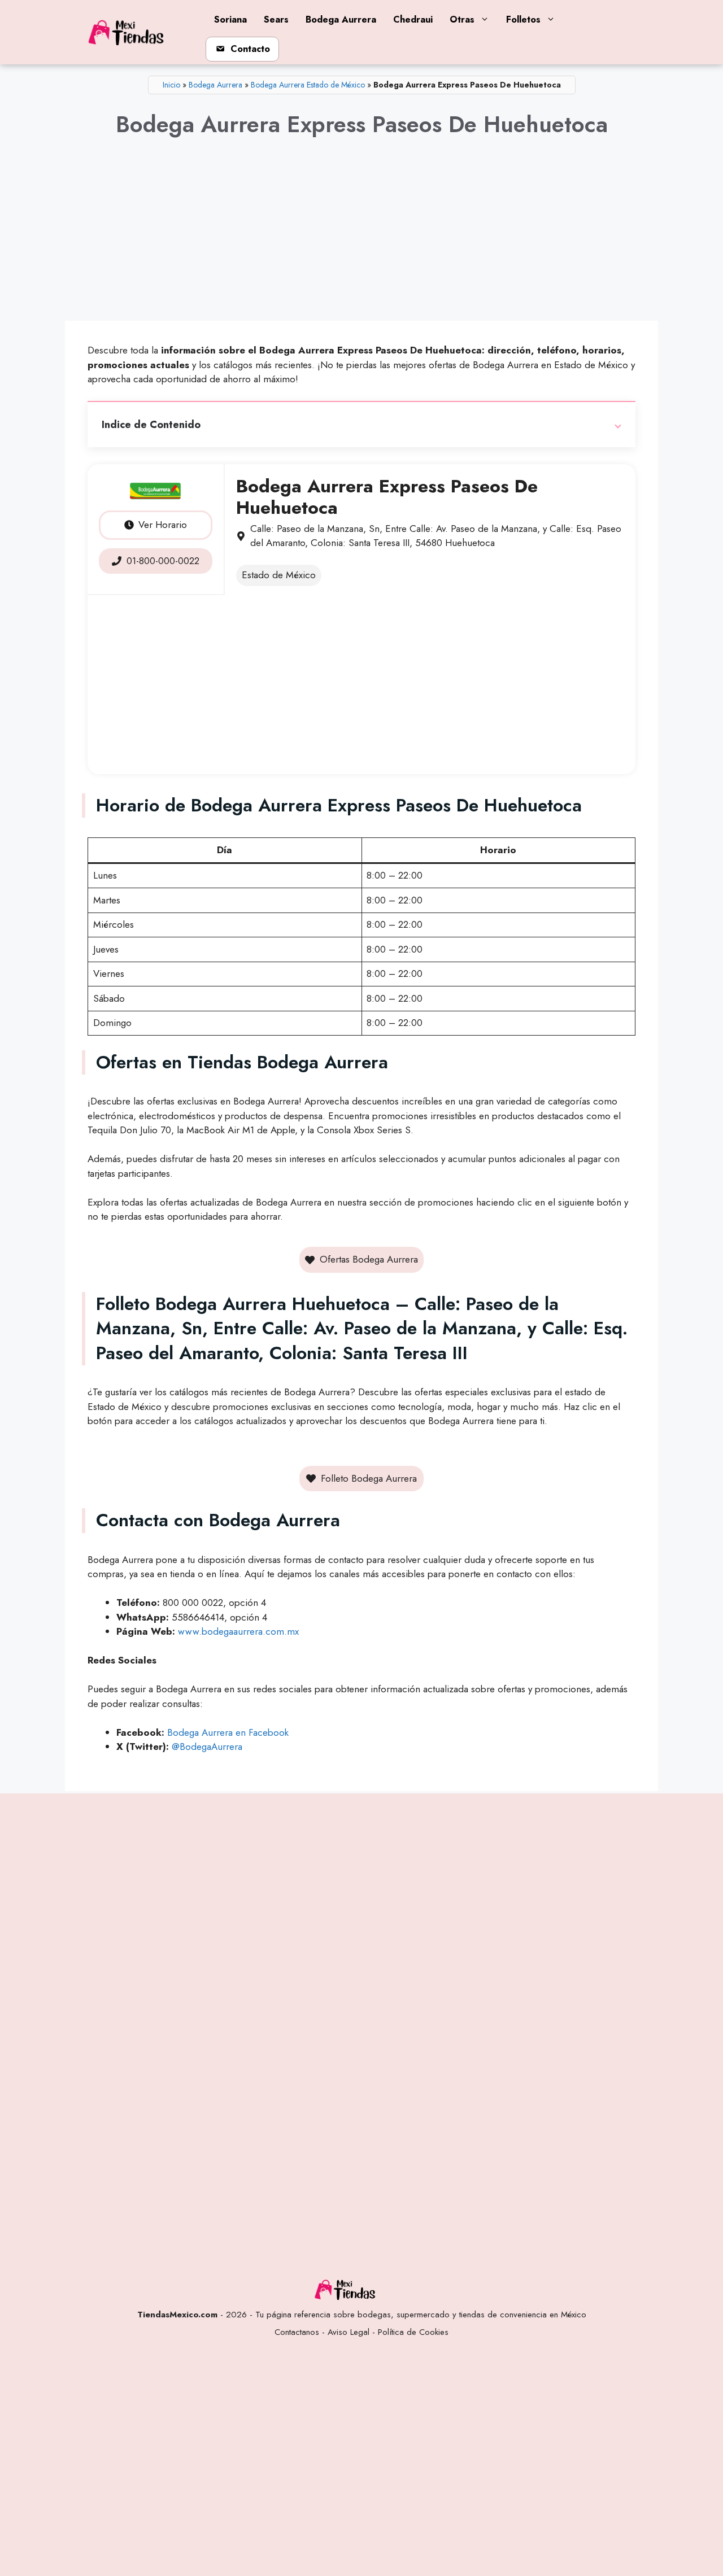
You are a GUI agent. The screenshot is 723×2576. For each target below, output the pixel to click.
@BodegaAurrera (207, 1747)
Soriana (230, 19)
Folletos (523, 19)
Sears (276, 19)
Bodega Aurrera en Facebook (228, 1732)
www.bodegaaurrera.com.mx (238, 1631)
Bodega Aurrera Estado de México (308, 85)
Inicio (171, 85)
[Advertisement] (361, 239)
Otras (462, 19)
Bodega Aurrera (341, 19)
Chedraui (413, 19)
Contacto (250, 49)
